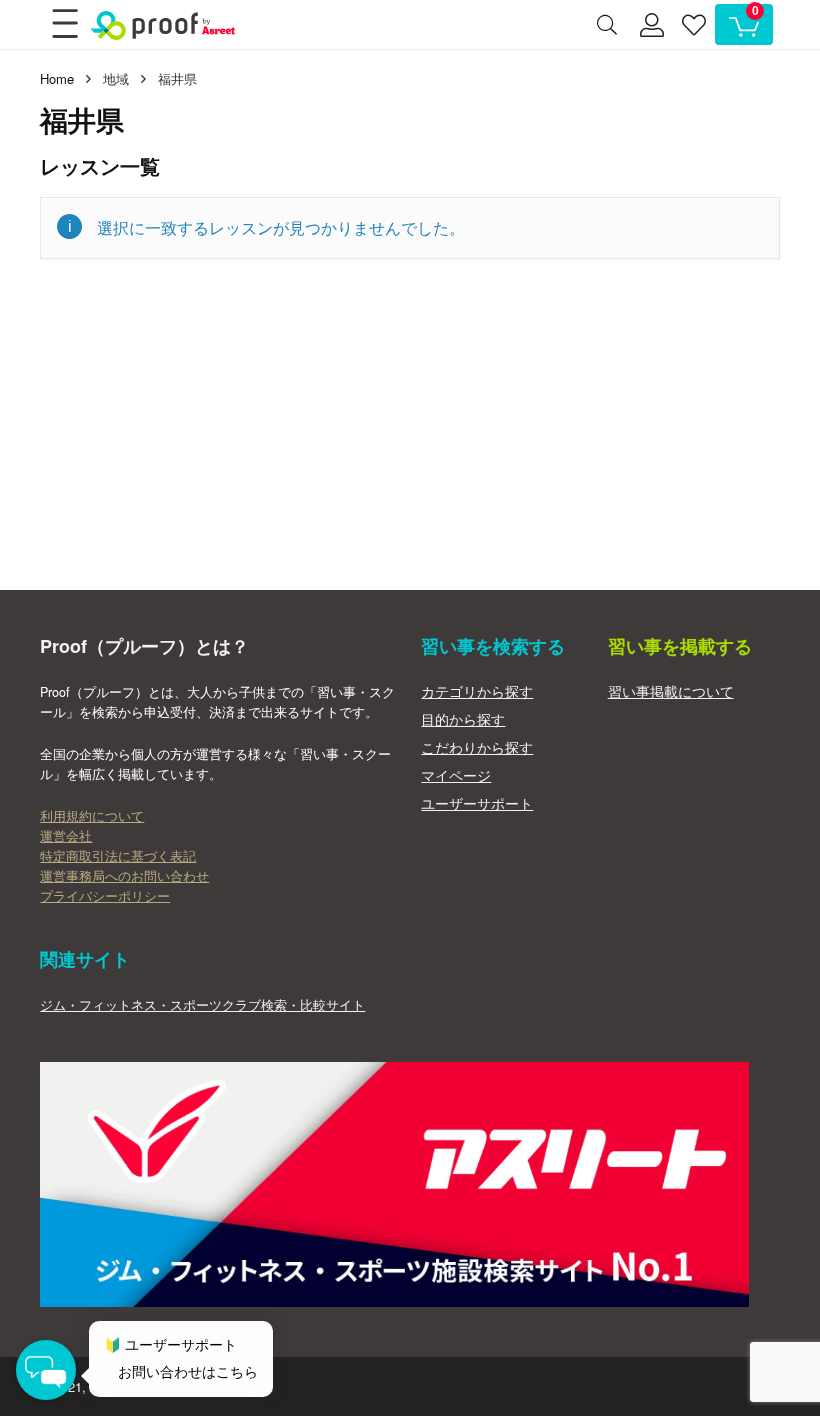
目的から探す (463, 719)
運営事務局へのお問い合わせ (124, 876)
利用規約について (92, 816)
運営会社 (66, 836)
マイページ (456, 775)
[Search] (607, 25)
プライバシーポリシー (105, 896)
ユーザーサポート (477, 803)
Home (57, 78)
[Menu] (64, 25)
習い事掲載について (671, 691)
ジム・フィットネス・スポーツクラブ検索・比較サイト (202, 1005)
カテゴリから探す (477, 691)
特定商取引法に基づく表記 (118, 856)
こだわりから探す (477, 747)
